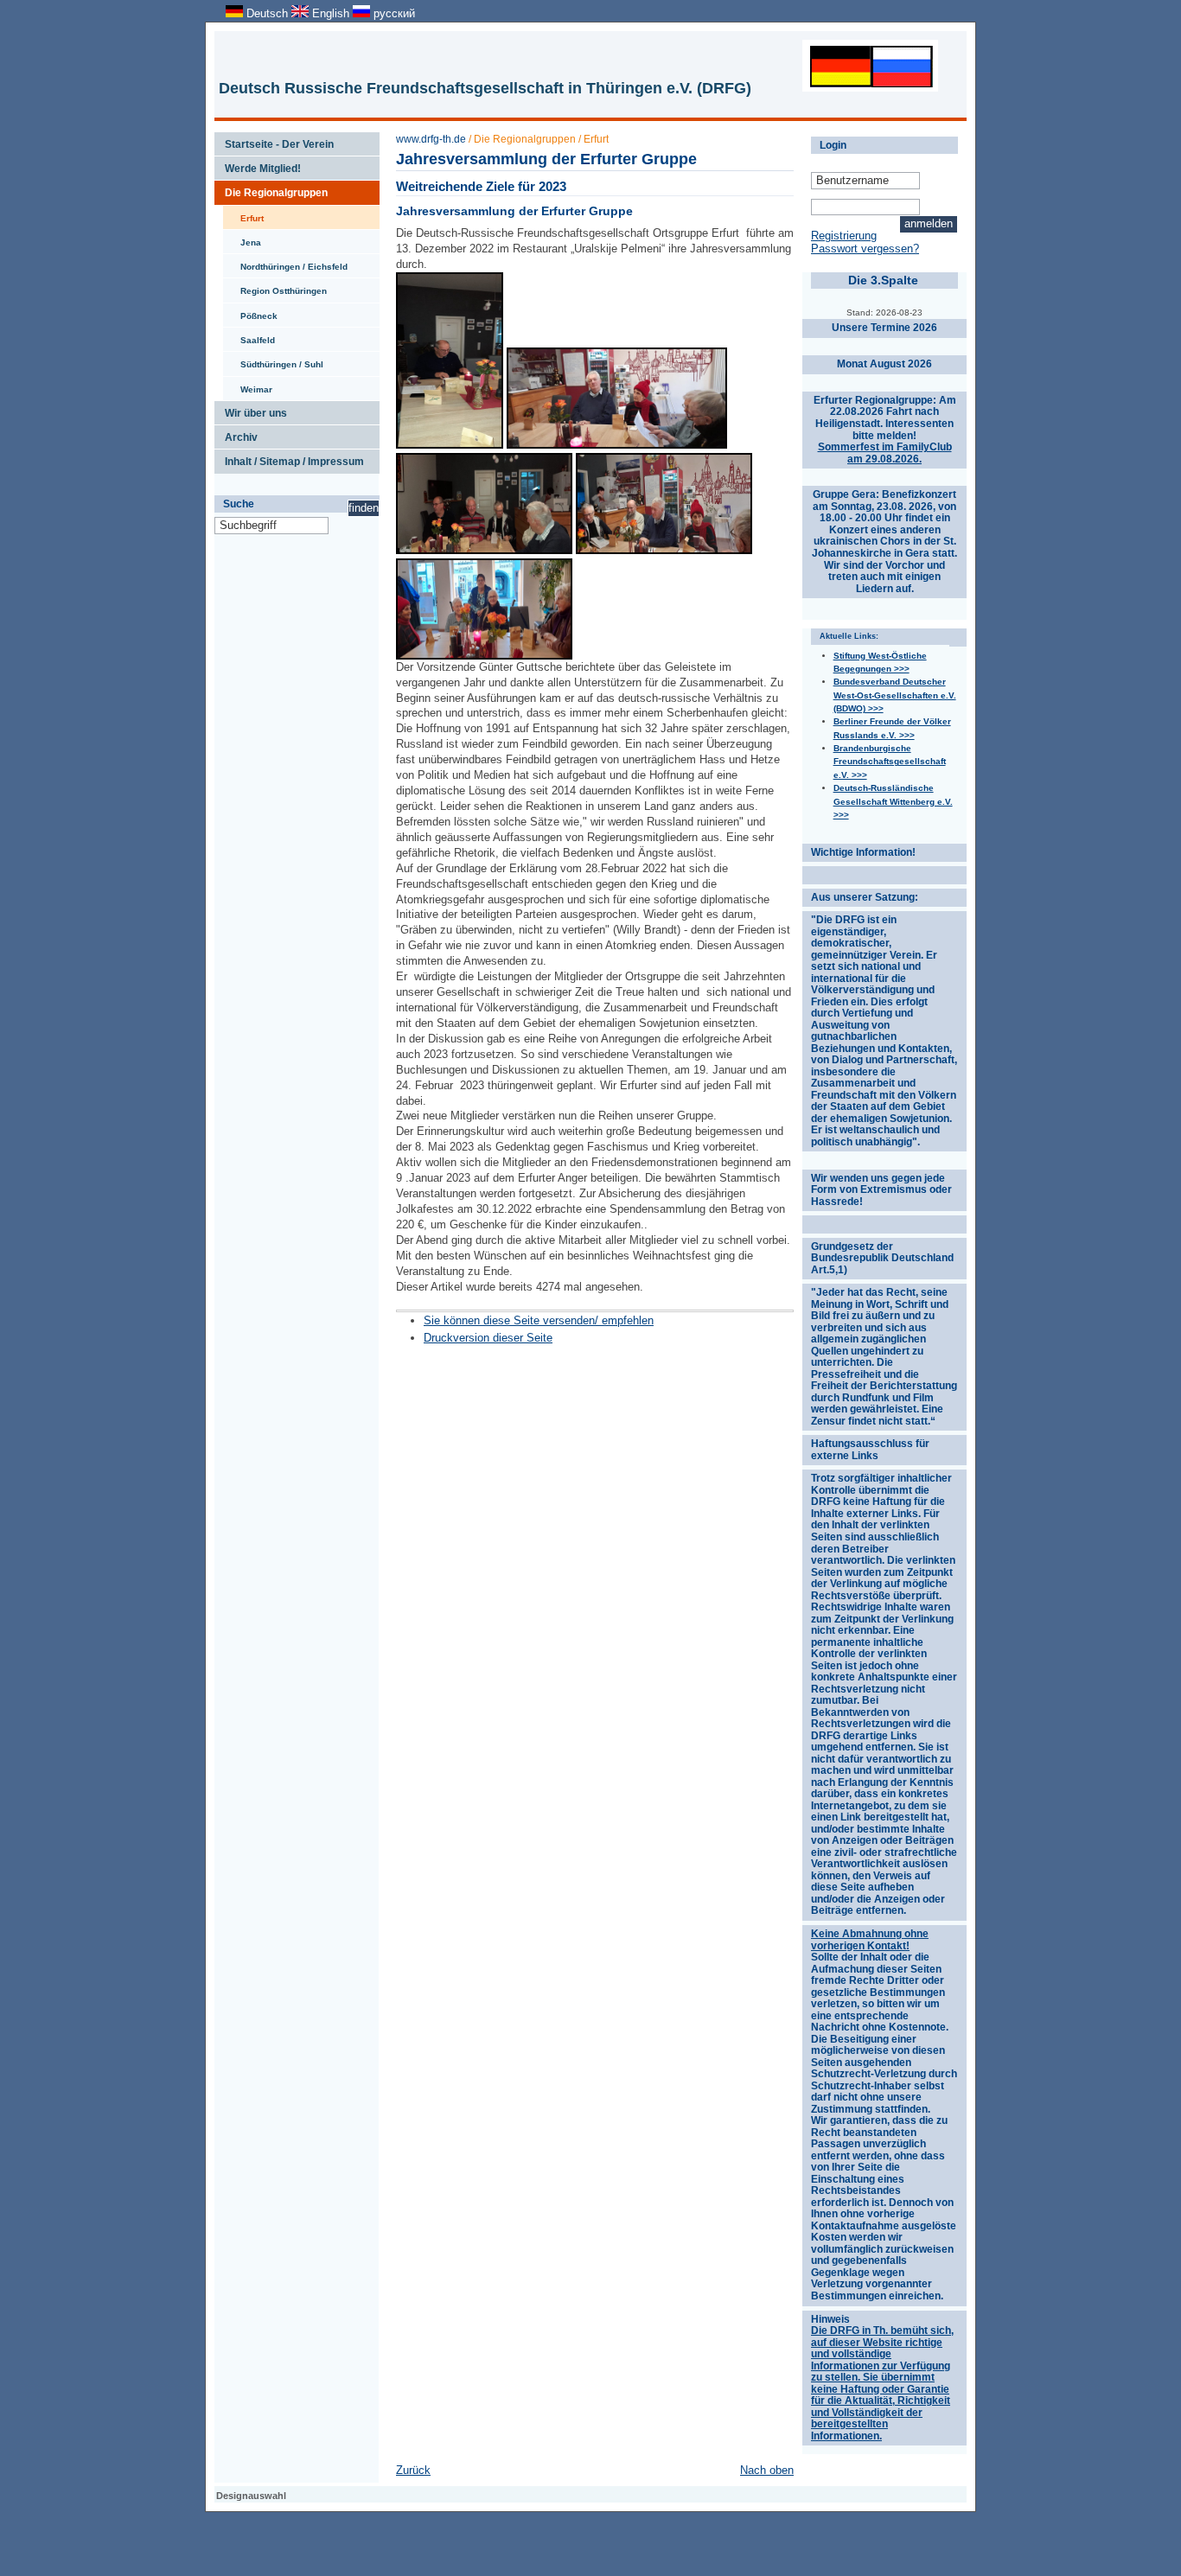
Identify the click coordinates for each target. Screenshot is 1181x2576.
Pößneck (250, 312)
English (331, 13)
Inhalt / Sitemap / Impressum (289, 458)
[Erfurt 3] (450, 445)
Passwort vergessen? (865, 249)
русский (393, 13)
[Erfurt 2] (484, 656)
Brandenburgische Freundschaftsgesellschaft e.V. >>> (890, 762)
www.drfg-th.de (431, 139)
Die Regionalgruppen (271, 189)
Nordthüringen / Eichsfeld (285, 263)
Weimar (248, 386)
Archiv (236, 434)
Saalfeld (249, 336)
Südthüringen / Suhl (273, 360)
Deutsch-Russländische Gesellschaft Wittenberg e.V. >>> (893, 801)
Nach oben (767, 2470)
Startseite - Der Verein (274, 141)
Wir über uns (251, 410)
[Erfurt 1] (617, 445)
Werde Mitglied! (258, 165)
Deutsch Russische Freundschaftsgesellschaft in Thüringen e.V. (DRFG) (485, 88)
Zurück (413, 2470)
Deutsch (267, 13)
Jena (242, 239)
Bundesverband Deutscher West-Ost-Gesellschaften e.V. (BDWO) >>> (895, 695)
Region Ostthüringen (275, 287)
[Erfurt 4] (484, 550)
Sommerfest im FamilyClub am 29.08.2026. (885, 453)
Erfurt (243, 214)
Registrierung (844, 236)
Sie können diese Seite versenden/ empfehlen (539, 1320)
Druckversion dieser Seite (488, 1338)
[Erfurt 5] (664, 550)
